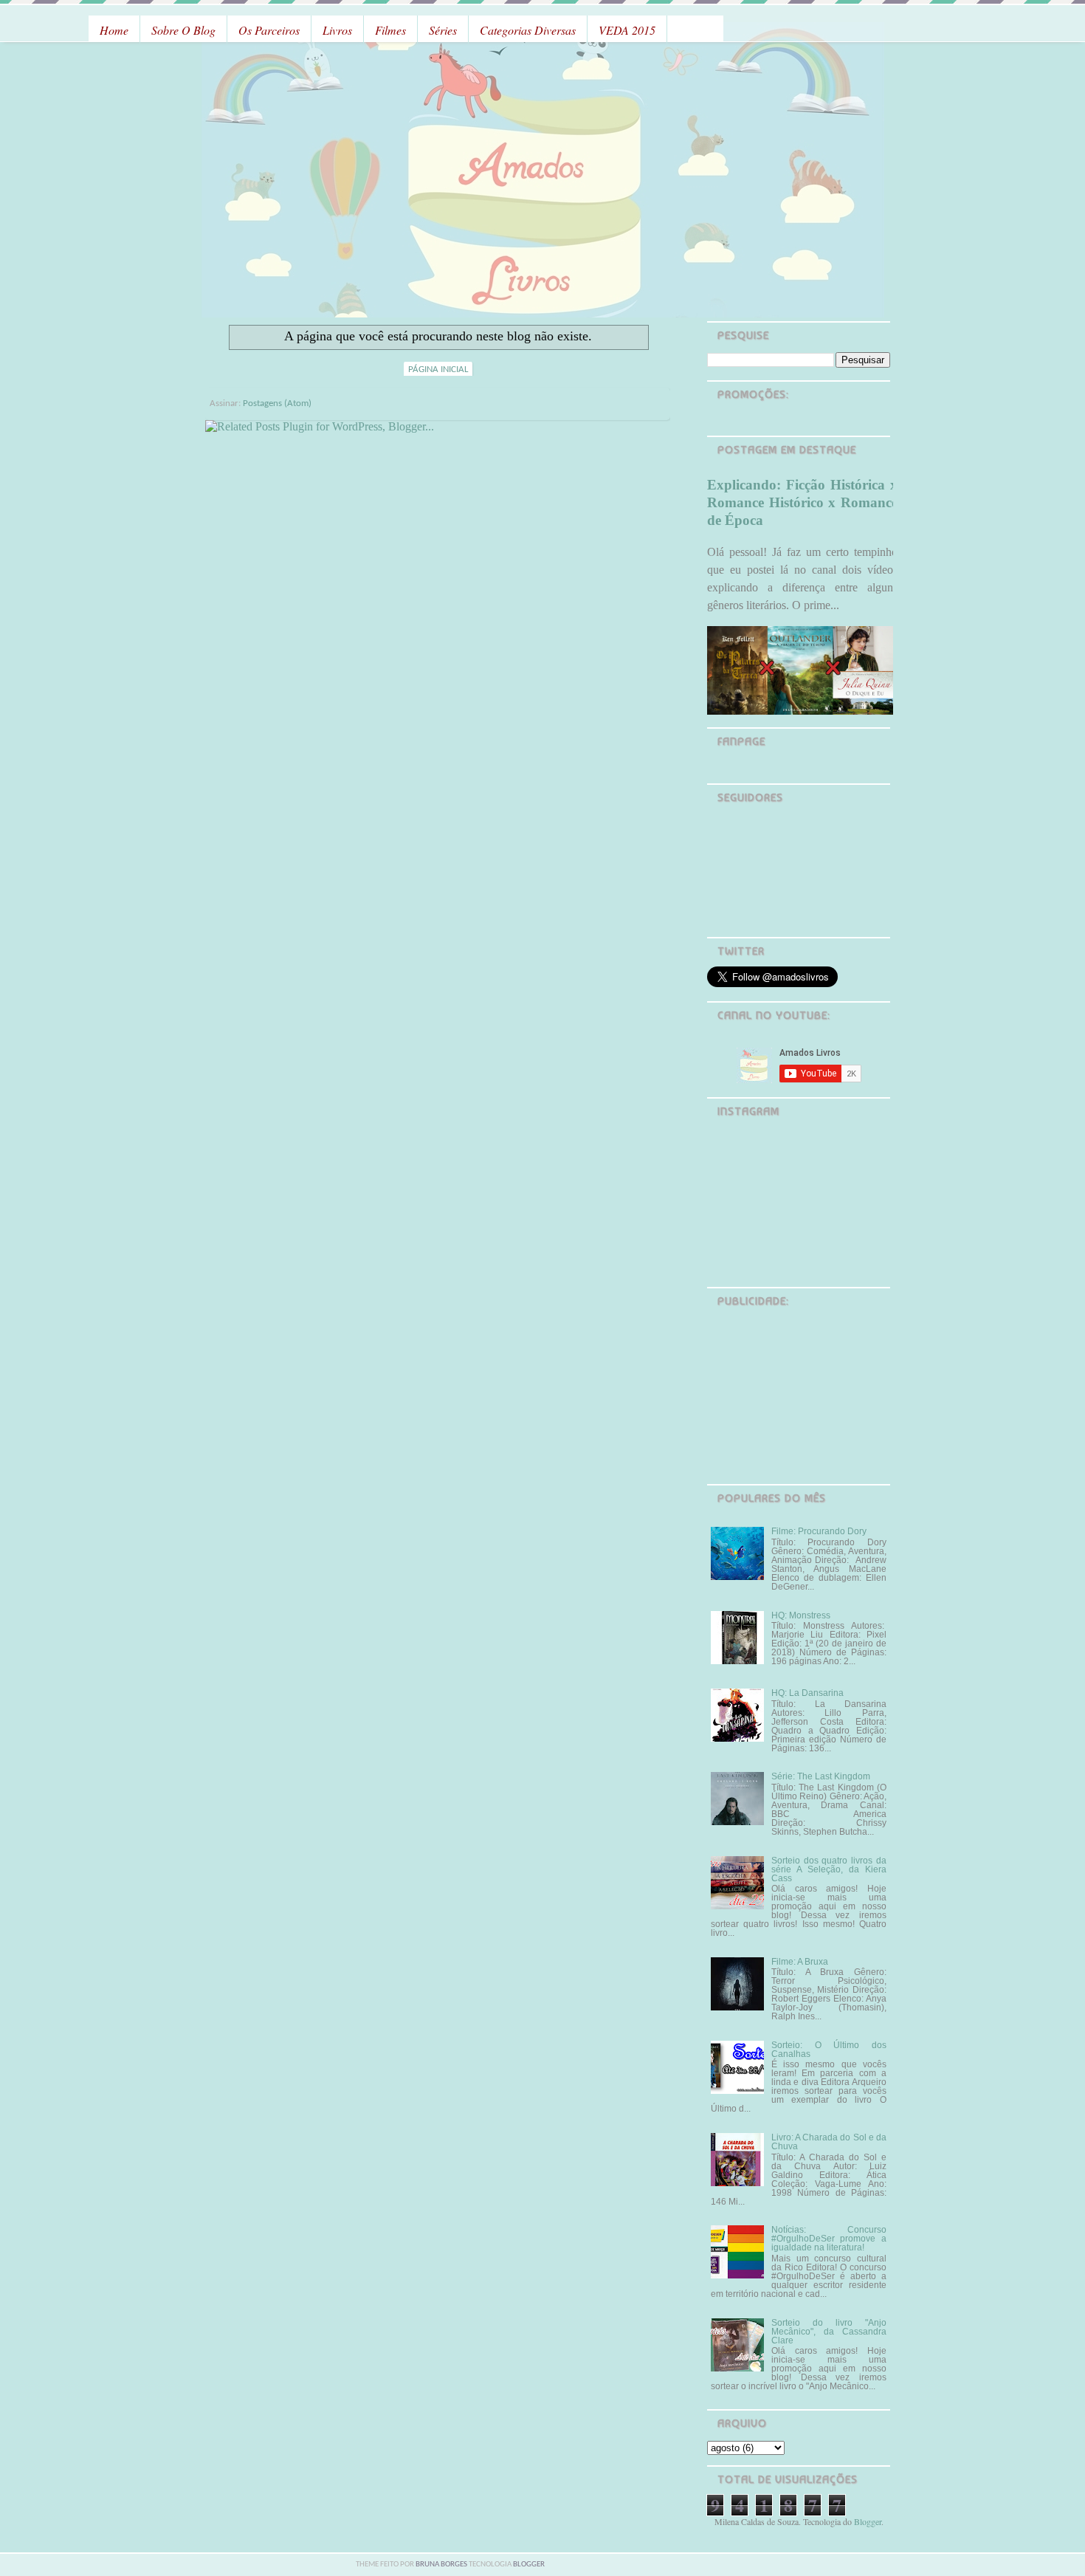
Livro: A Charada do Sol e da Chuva (829, 2142)
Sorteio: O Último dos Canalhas (829, 2050)
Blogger (868, 2521)
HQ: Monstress (801, 1615)
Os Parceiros (269, 30)
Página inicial (438, 370)
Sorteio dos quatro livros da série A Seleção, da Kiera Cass (829, 1869)
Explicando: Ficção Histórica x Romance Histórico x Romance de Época (802, 502)
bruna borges (442, 2565)
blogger (529, 2565)
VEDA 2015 (627, 30)
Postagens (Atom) (277, 403)
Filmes (390, 30)
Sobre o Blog (183, 30)
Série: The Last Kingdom (821, 1776)
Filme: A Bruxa (800, 1962)
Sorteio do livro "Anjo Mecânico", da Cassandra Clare (829, 2332)
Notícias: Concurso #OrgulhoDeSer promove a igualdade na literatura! (829, 2239)
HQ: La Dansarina (807, 1693)
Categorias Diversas (528, 30)
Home (114, 30)
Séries (443, 30)
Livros (337, 30)
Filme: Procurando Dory (819, 1531)
